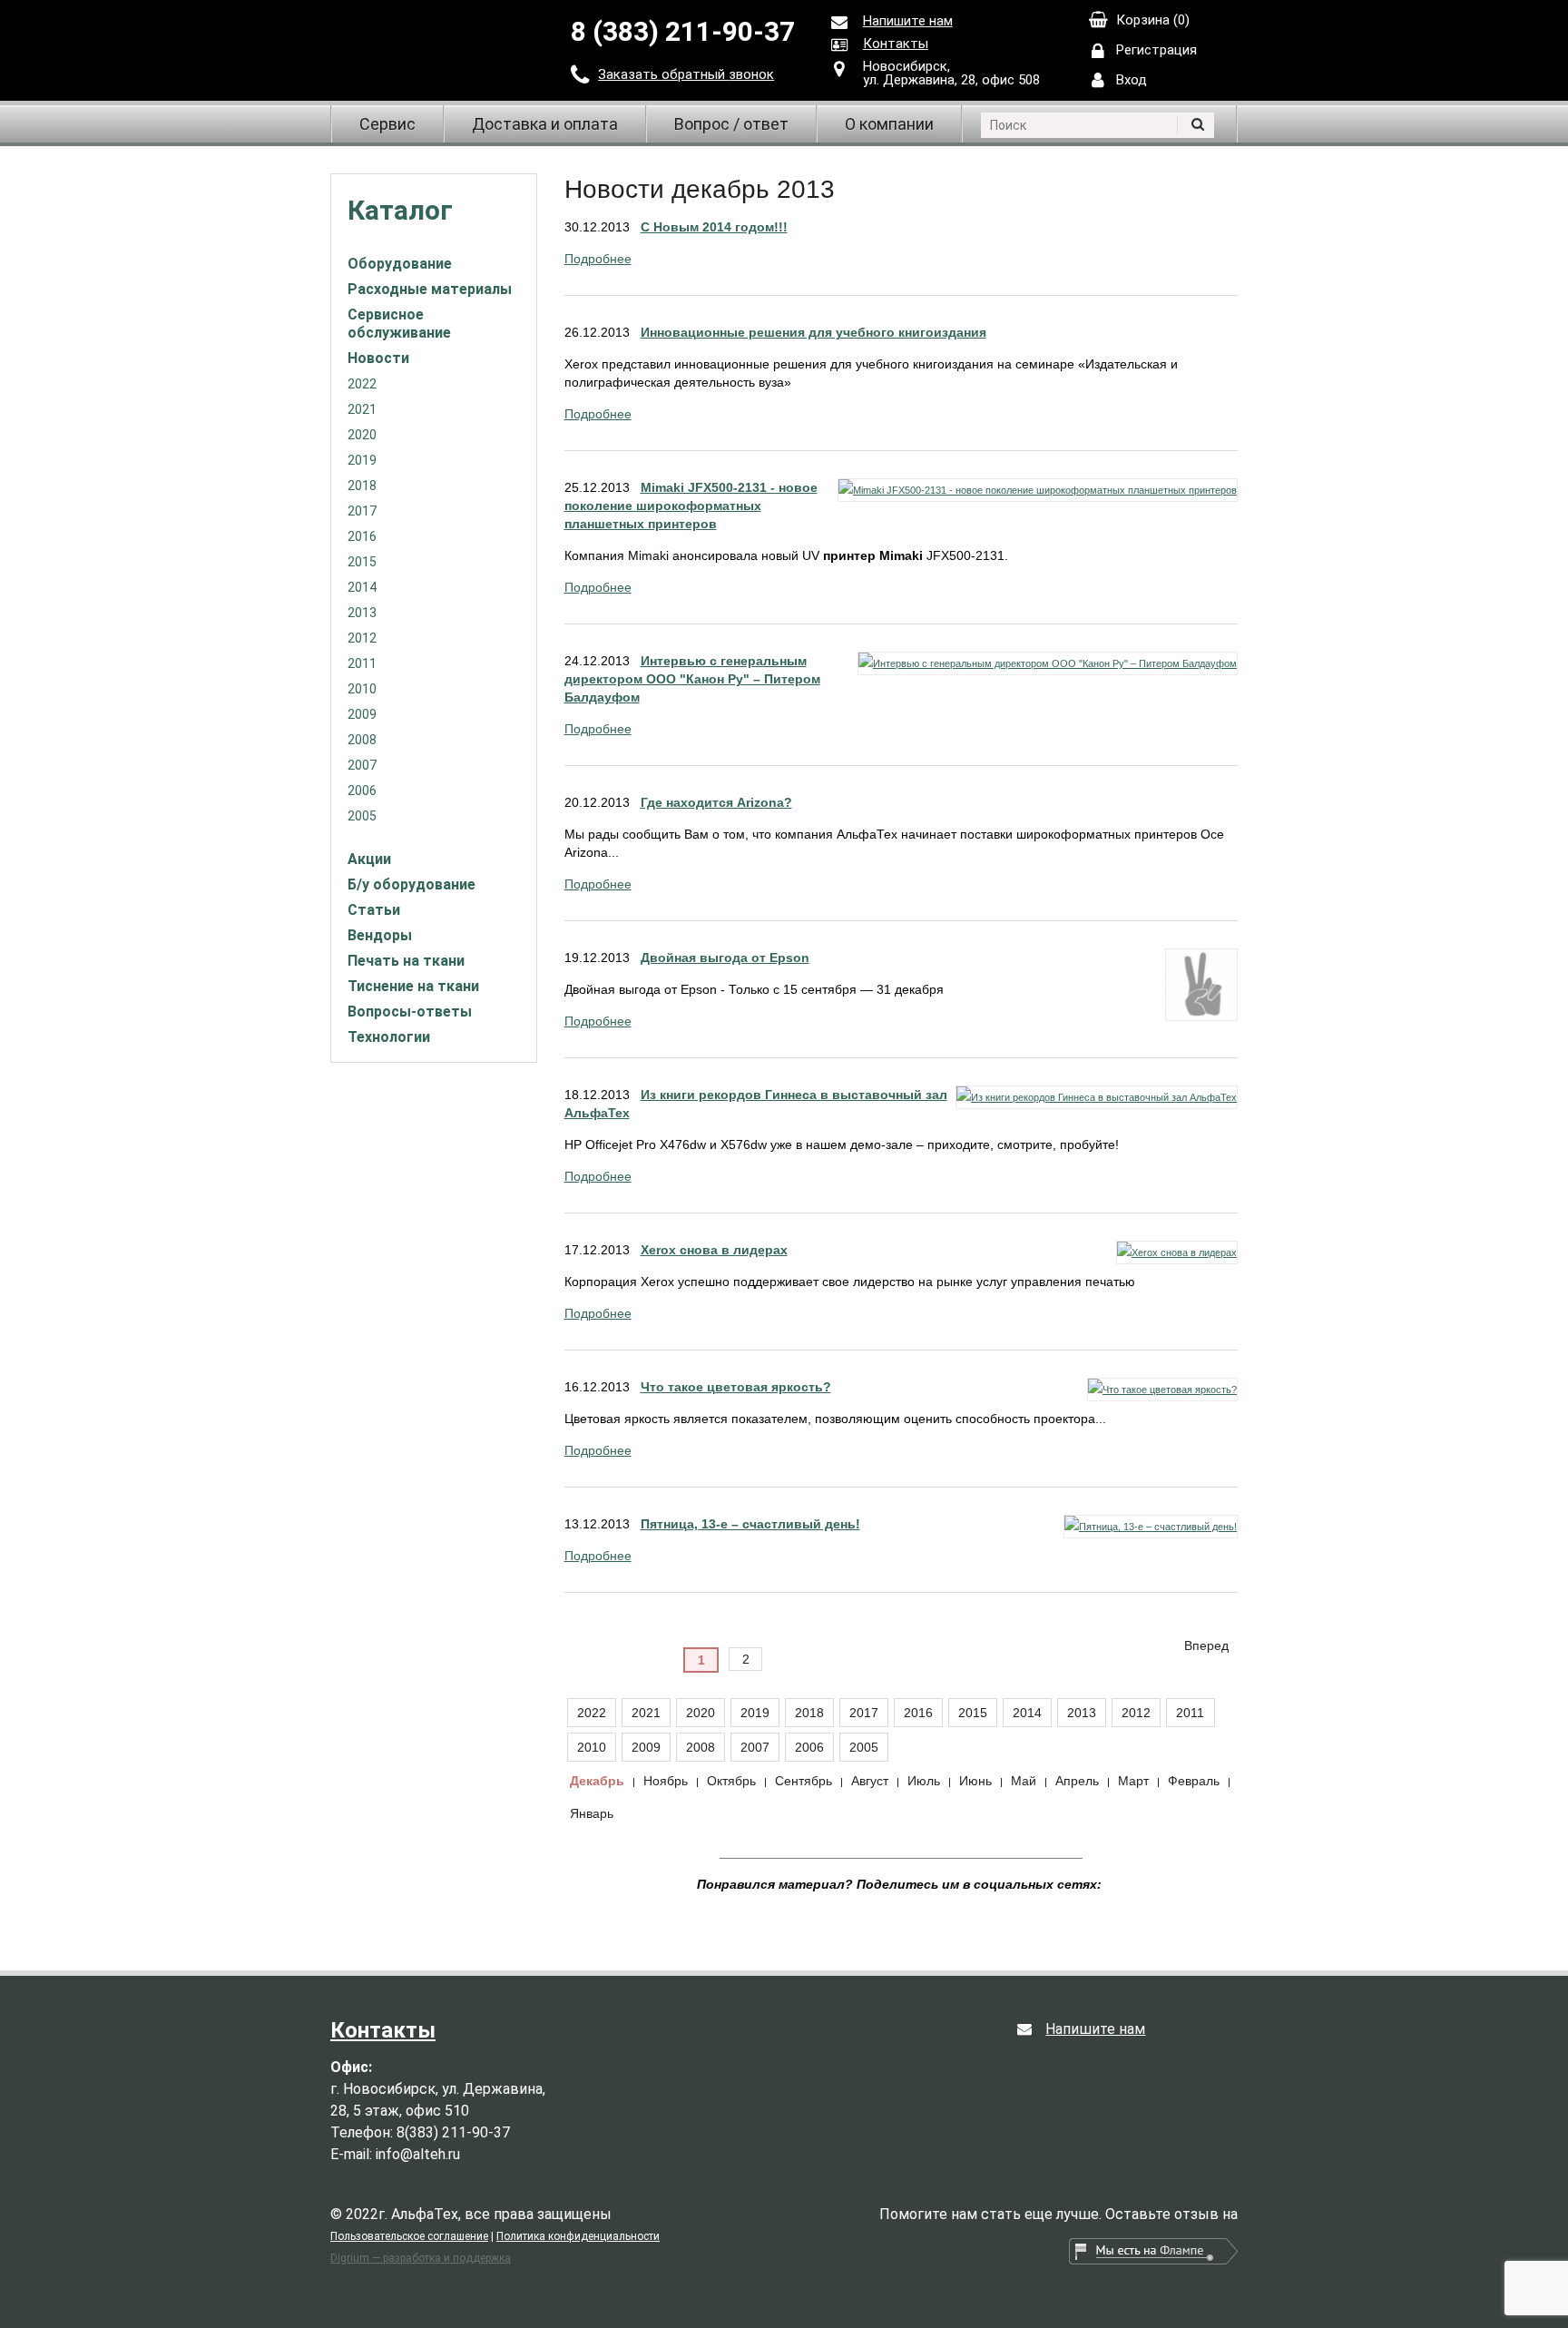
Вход (1132, 80)
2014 (362, 587)
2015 (362, 562)
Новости (378, 358)
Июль (924, 1781)
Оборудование (400, 264)
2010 (362, 689)
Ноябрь (666, 1781)
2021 (362, 409)
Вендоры (380, 935)
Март (1133, 1781)
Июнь (975, 1781)
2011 (362, 663)
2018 (362, 486)
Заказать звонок (686, 74)
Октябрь (731, 1781)
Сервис (387, 124)
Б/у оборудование (412, 884)
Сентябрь (804, 1781)
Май (1024, 1781)
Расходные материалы (430, 289)
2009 (362, 714)
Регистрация (1156, 50)
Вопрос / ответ (731, 124)
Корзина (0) (1153, 20)
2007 (362, 765)
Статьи (374, 910)
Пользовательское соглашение (409, 2236)
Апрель (1077, 1781)
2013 (362, 613)
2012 (362, 638)
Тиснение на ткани (413, 986)
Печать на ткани (406, 961)
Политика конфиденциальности (578, 2236)
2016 (362, 536)
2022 (362, 384)
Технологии (389, 1037)
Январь (592, 1813)
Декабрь (597, 1781)
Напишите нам (908, 21)
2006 (362, 791)
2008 (362, 740)
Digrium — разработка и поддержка (421, 2258)
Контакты (896, 44)
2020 (362, 435)
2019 (362, 460)
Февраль (1194, 1781)
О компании (889, 124)
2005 (362, 816)
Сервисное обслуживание (399, 324)
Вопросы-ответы (410, 1012)
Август (870, 1781)
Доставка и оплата (545, 124)
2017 (362, 511)
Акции (369, 859)
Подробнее (598, 259)
